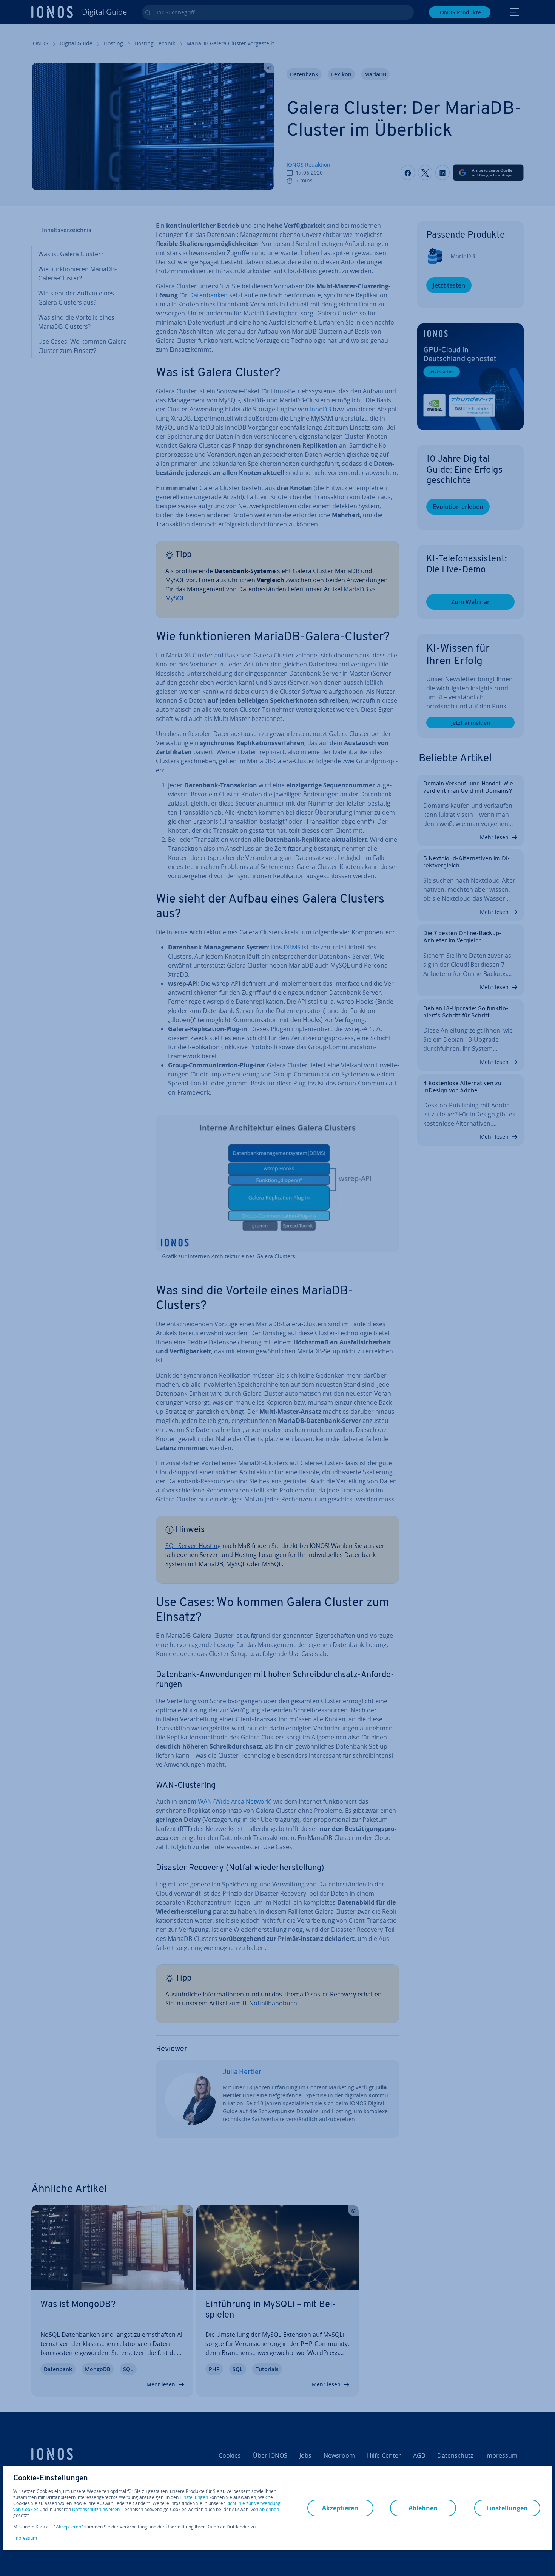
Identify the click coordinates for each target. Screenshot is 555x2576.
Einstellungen (194, 2497)
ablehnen (269, 2510)
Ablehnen (423, 2508)
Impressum (25, 2538)
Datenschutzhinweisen (96, 2509)
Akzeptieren (69, 2527)
